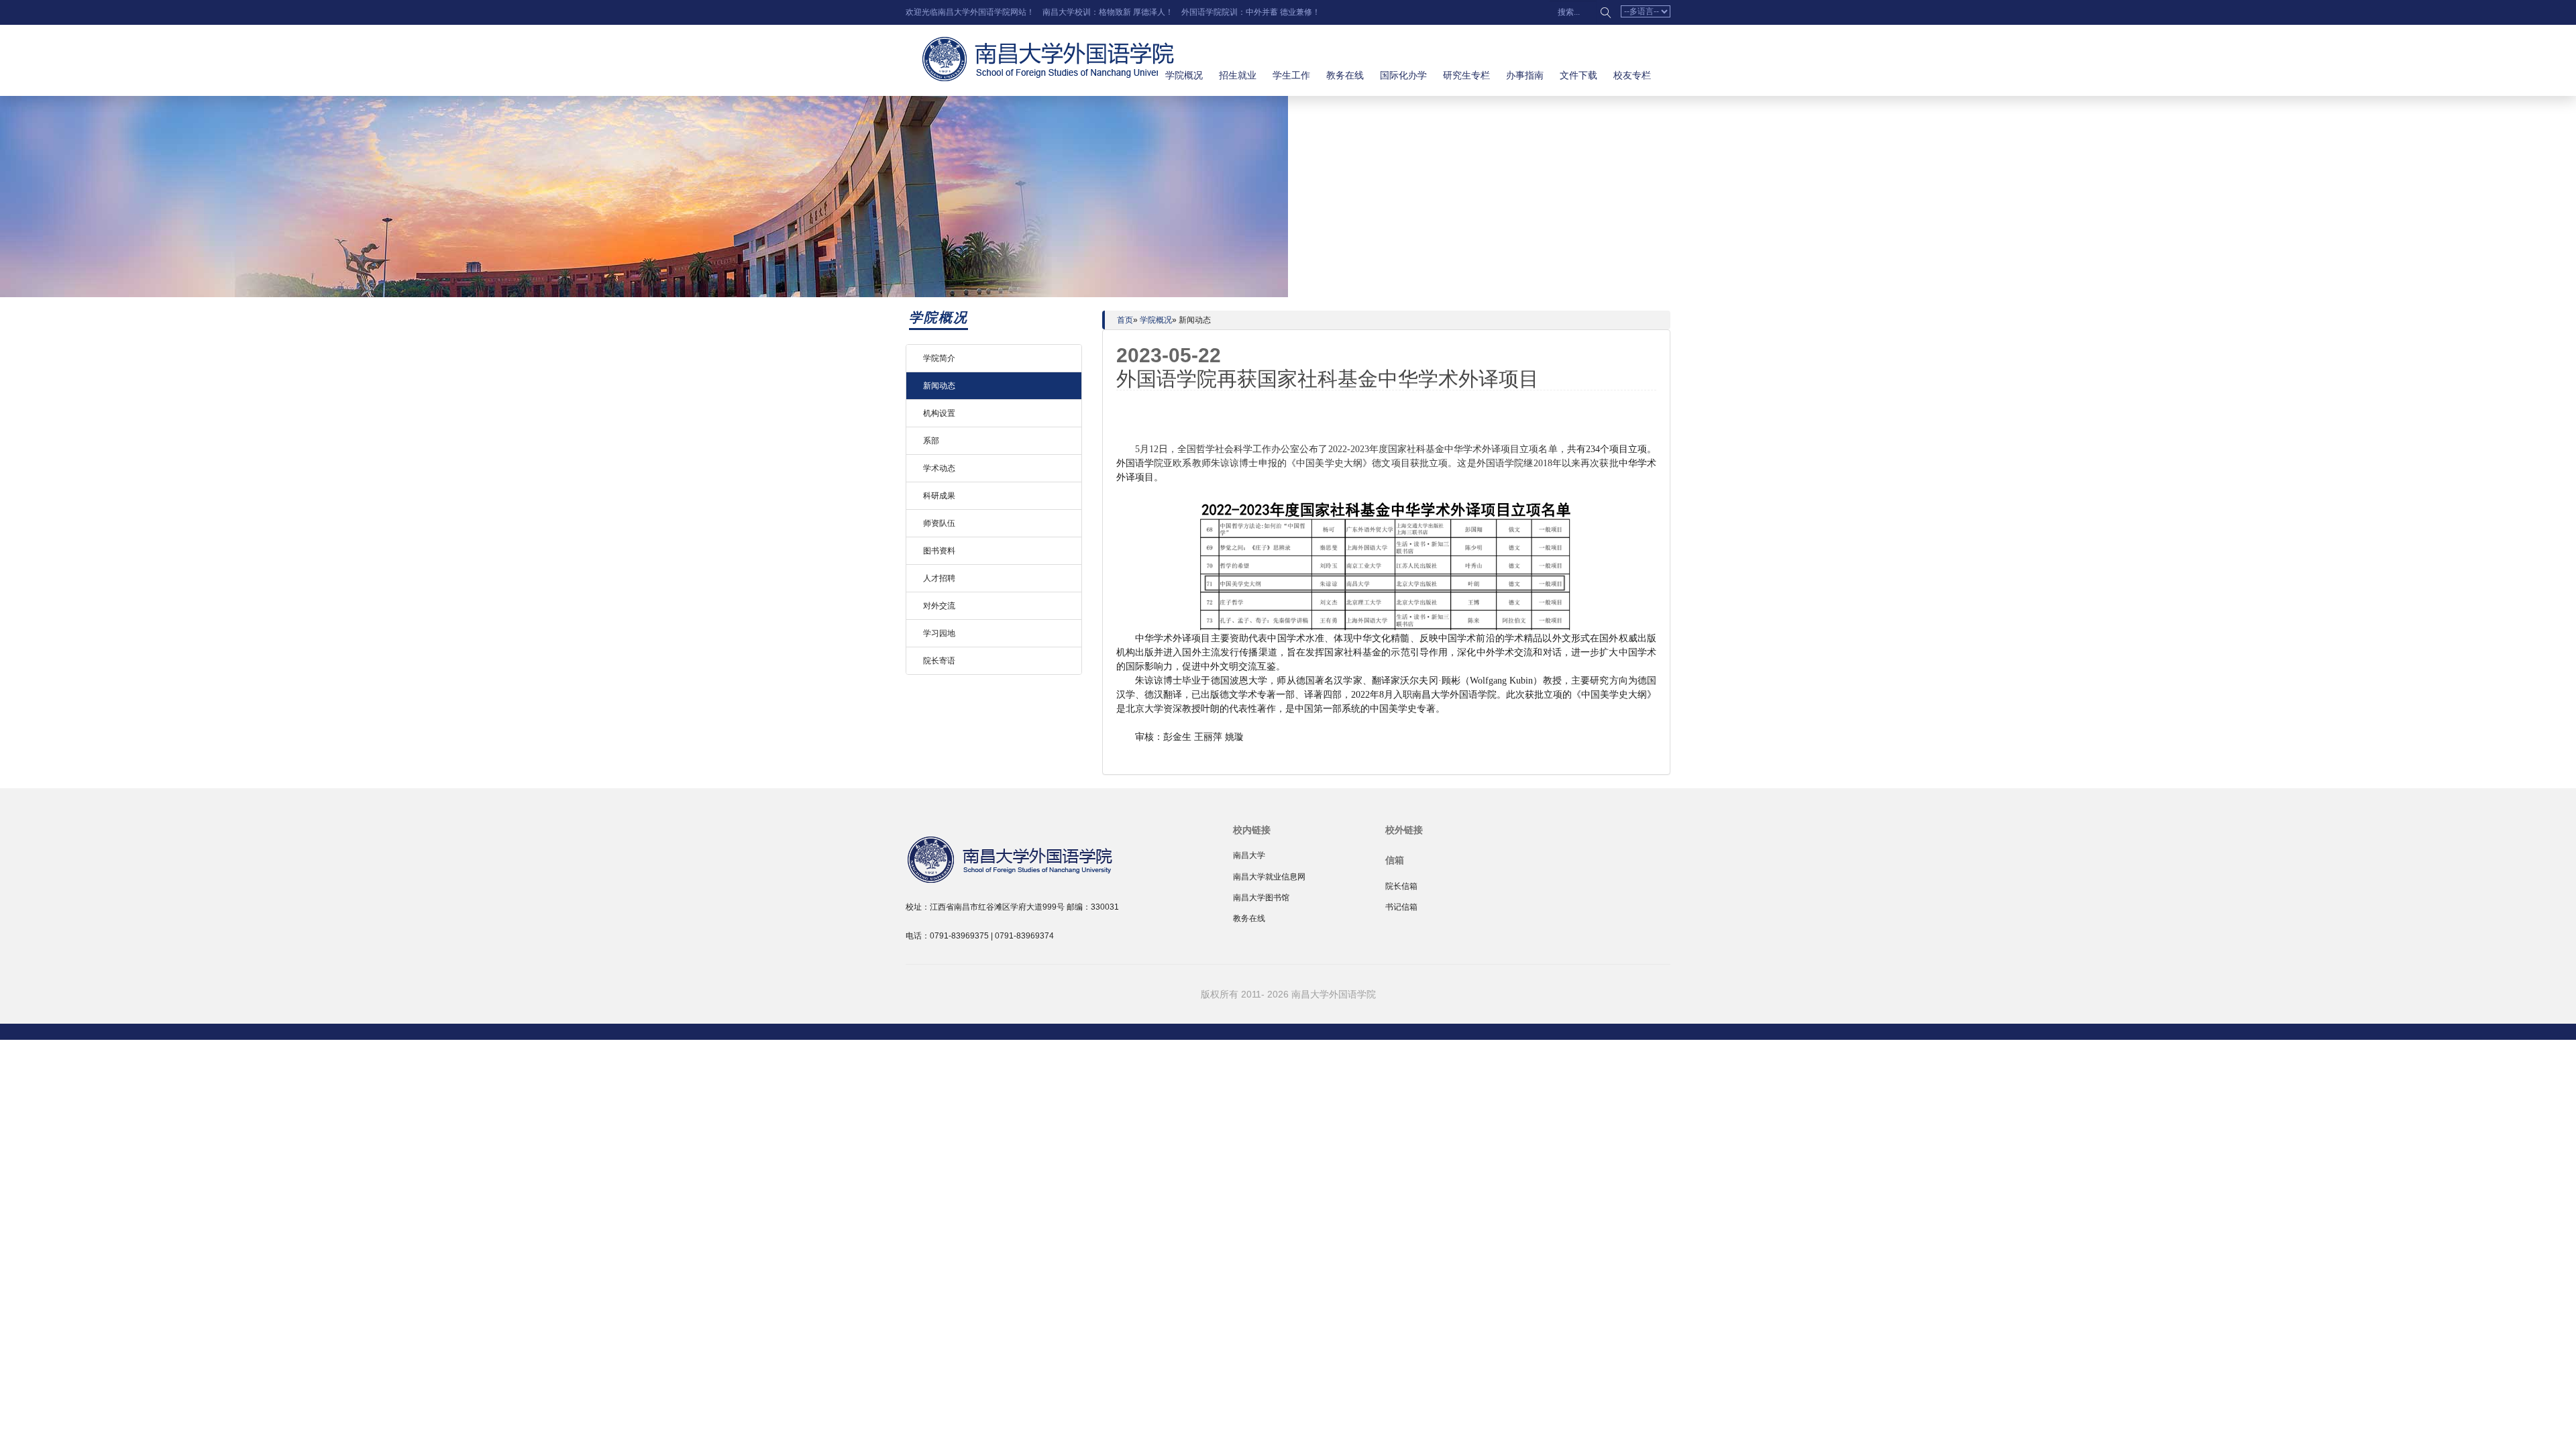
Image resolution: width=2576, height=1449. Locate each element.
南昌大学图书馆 (1261, 898)
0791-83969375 (959, 936)
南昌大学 (1249, 855)
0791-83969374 (1024, 936)
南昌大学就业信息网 (1269, 877)
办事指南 (1525, 75)
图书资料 (939, 551)
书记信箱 (1401, 907)
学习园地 (939, 633)
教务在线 (1345, 75)
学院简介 (939, 358)
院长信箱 (1401, 886)
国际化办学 (1403, 75)
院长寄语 (939, 661)
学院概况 (1184, 75)
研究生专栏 (1466, 75)
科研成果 (939, 496)
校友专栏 (1632, 75)
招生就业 (1238, 75)
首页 (1125, 320)
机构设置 (939, 413)
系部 (931, 441)
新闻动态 (939, 386)
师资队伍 (939, 523)
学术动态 (939, 468)
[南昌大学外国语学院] (1040, 858)
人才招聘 (939, 578)
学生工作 (1291, 75)
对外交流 (939, 606)
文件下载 (1578, 75)
